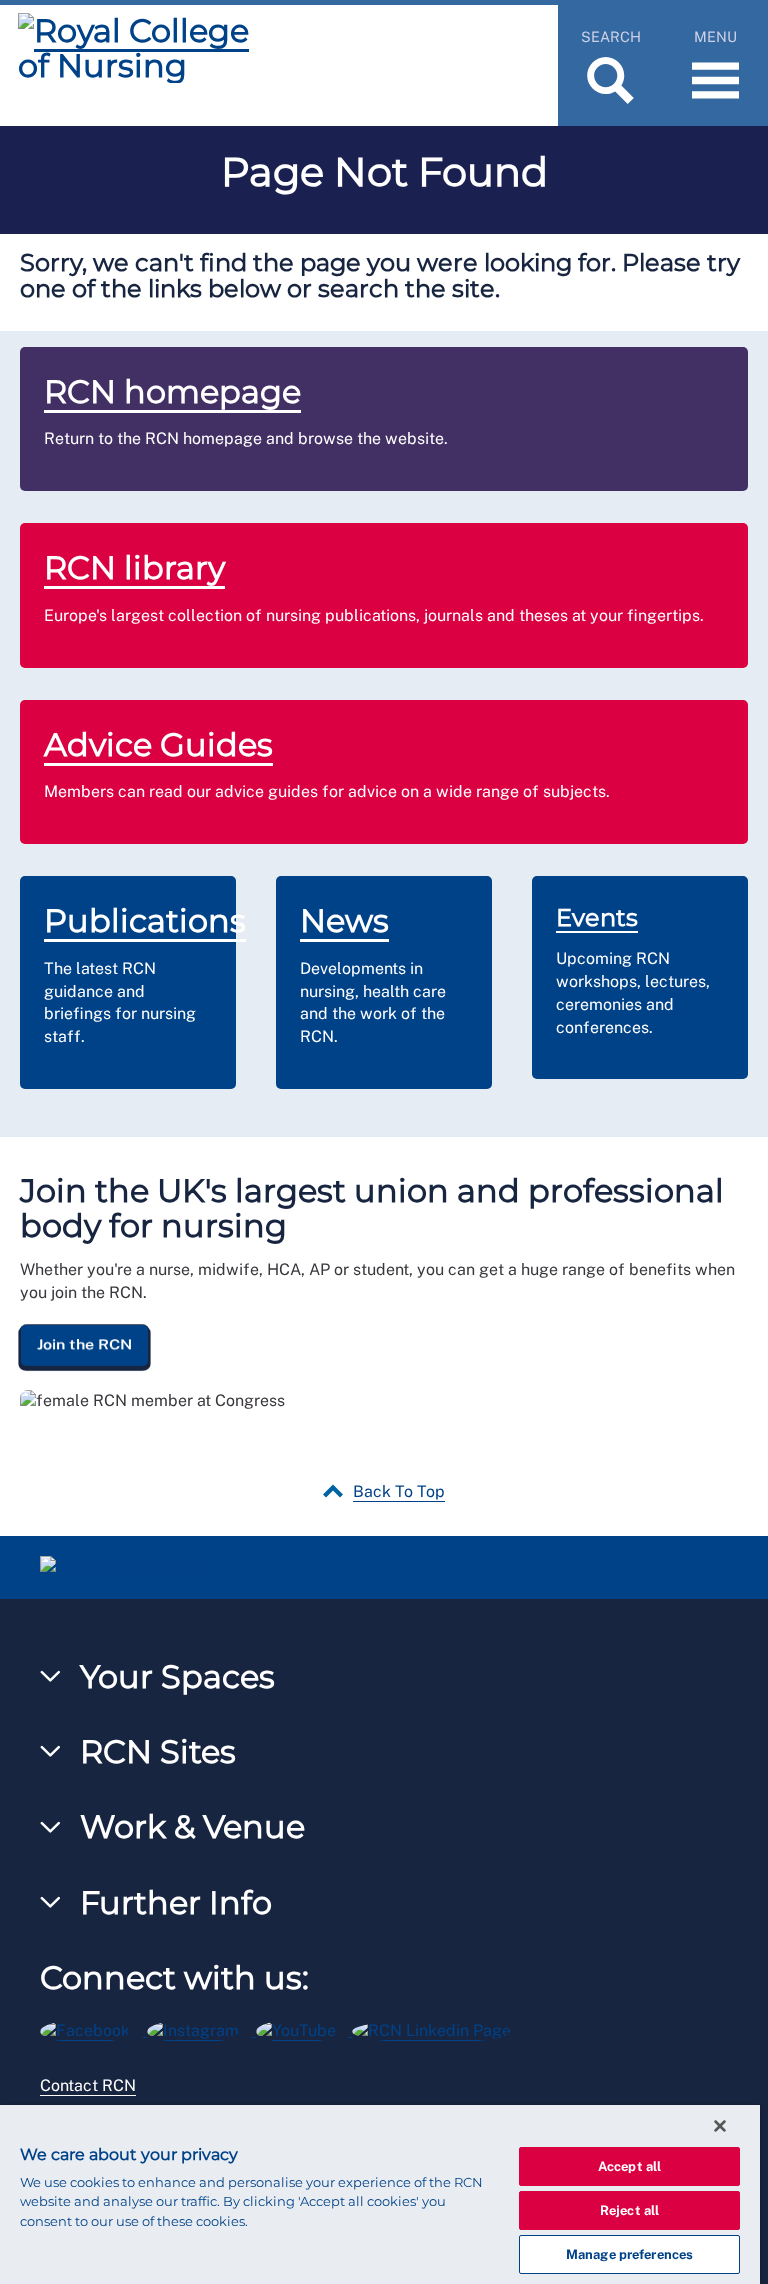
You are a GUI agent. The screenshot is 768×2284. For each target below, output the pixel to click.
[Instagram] (201, 2027)
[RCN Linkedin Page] (438, 2027)
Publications (145, 920)
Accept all (629, 2166)
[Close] (720, 2126)
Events (597, 917)
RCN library (134, 567)
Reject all (629, 2210)
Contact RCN (88, 2085)
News (344, 920)
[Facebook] (93, 2027)
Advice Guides (158, 744)
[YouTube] (304, 2027)
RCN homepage (172, 391)
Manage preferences (629, 2254)
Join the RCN (84, 1345)
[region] (380, 2194)
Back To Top (399, 1491)
